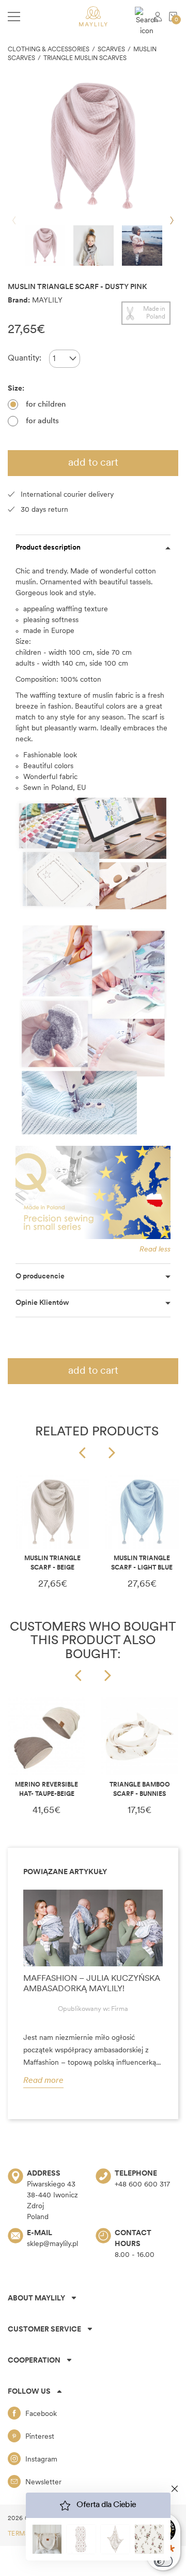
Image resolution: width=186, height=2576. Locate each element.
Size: (17, 389)
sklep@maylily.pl (52, 2244)
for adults (42, 421)
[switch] (163, 2561)
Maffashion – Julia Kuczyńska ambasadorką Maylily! (92, 1984)
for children (46, 405)
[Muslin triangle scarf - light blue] (142, 1512)
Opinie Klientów (42, 1303)
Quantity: (25, 358)
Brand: (19, 301)
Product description (48, 548)
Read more (43, 2081)
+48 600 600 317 (142, 2185)
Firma (120, 2009)
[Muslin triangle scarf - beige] (52, 1512)
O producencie (40, 1277)
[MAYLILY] (93, 16)
